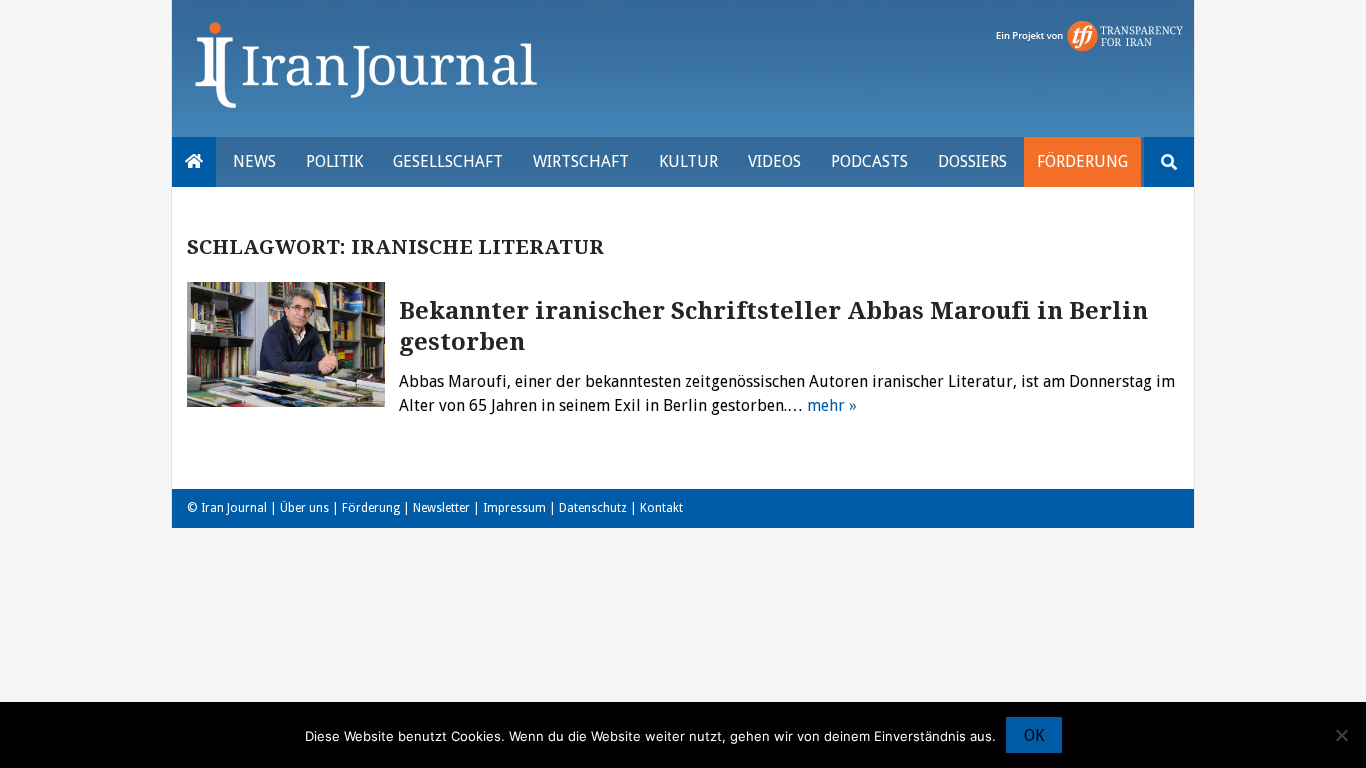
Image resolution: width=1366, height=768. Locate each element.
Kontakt (661, 508)
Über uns (304, 508)
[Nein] (1341, 735)
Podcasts (869, 161)
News (254, 161)
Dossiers (972, 161)
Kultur (688, 161)
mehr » (832, 405)
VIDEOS (774, 161)
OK (1034, 735)
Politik (334, 161)
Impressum (514, 508)
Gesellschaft (448, 161)
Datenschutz (593, 508)
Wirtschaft (581, 161)
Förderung (1082, 161)
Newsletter (441, 508)
